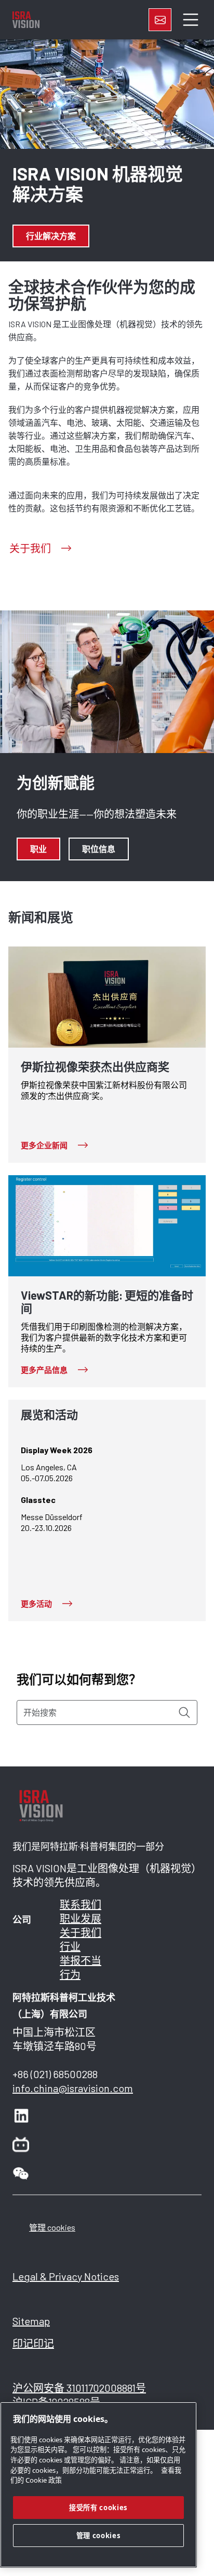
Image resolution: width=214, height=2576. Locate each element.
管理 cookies (52, 2227)
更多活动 (36, 1604)
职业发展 (81, 1918)
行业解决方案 (51, 236)
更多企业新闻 (44, 1145)
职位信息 (99, 849)
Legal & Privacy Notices (66, 2276)
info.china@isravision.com (73, 2088)
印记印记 (33, 2343)
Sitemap (31, 2321)
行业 (70, 1946)
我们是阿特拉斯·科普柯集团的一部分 (88, 1847)
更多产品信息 (44, 1370)
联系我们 (81, 1904)
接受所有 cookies (98, 2508)
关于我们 (81, 1932)
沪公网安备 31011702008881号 (79, 2388)
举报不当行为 (81, 1967)
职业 (38, 849)
